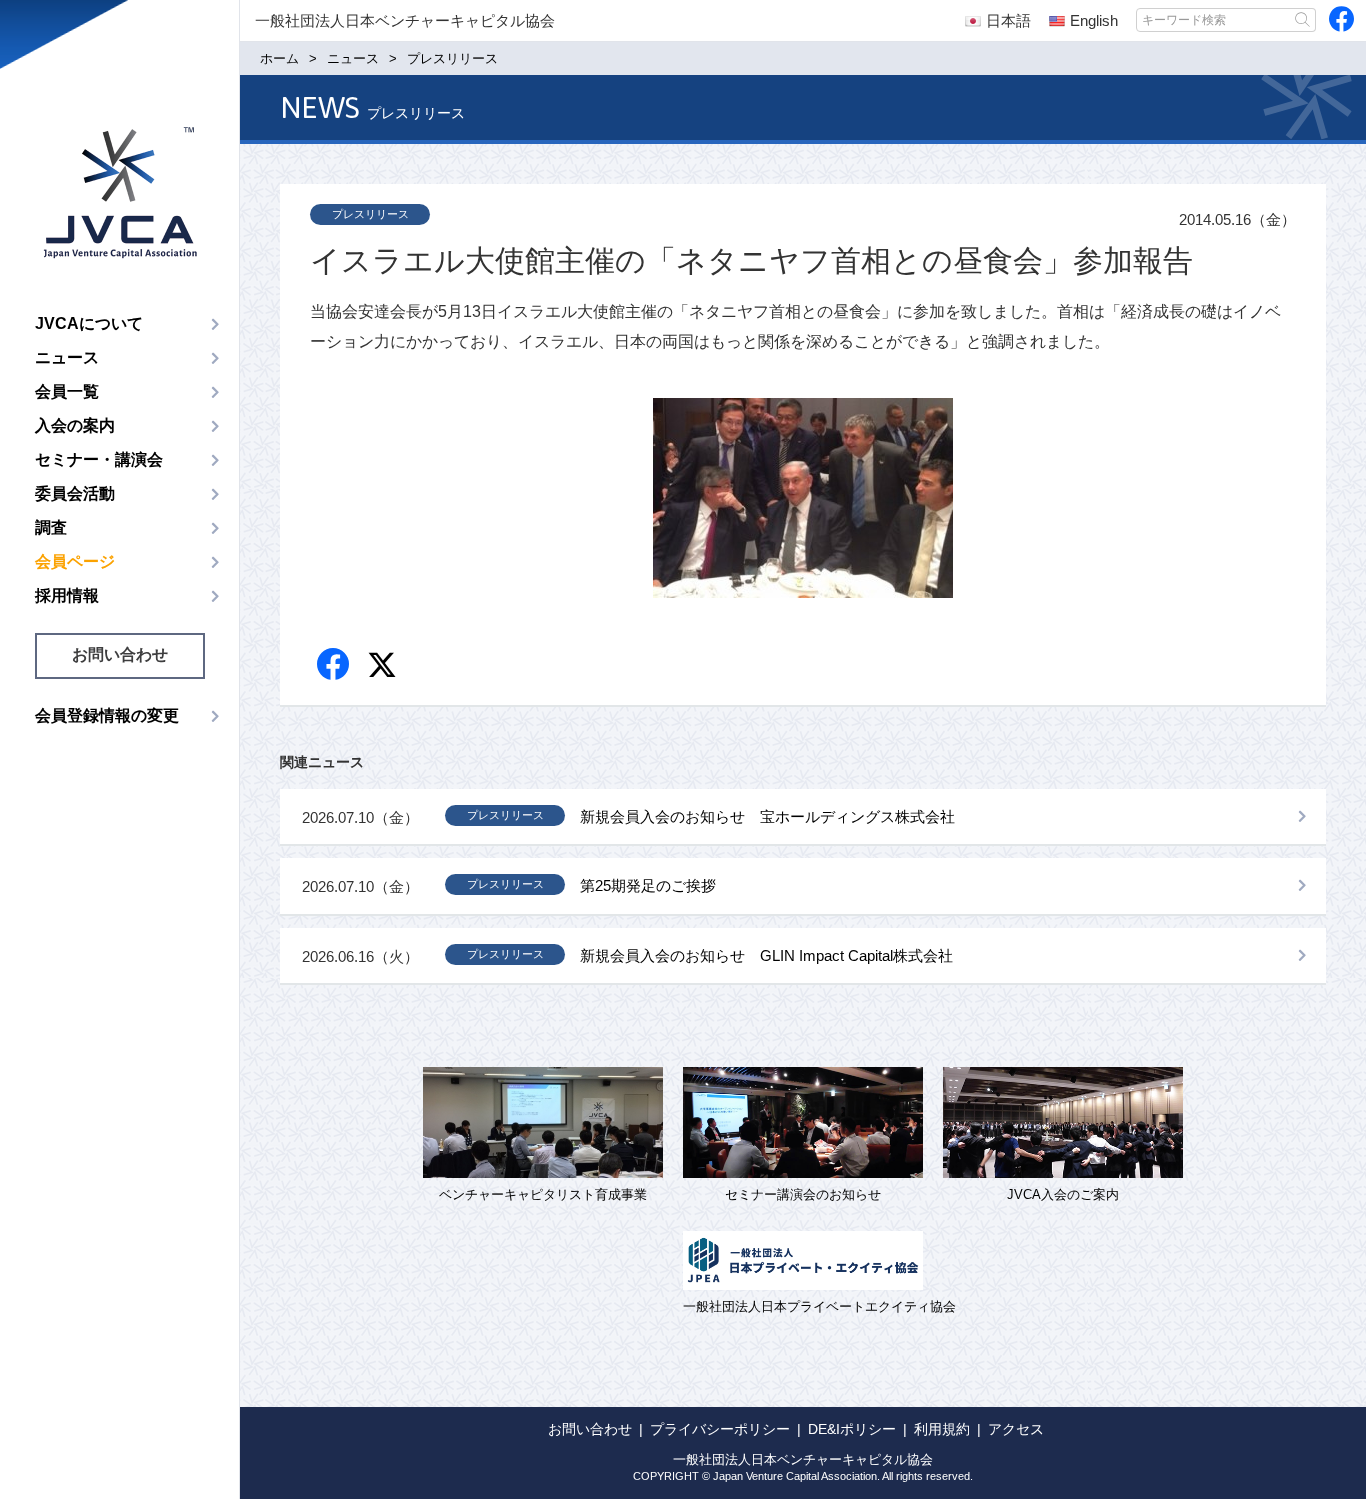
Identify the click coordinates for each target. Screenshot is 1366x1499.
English (1094, 20)
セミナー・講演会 (99, 459)
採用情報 (67, 595)
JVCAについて (89, 323)
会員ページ (75, 561)
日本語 (1008, 20)
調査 (51, 527)
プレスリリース (370, 214)
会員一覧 (67, 391)
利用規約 (942, 1429)
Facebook (334, 665)
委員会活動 (75, 493)
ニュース (67, 357)
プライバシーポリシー (720, 1429)
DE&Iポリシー (852, 1429)
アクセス (1016, 1429)
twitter (384, 667)
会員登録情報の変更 (107, 715)
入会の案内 (75, 425)
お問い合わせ (120, 654)
